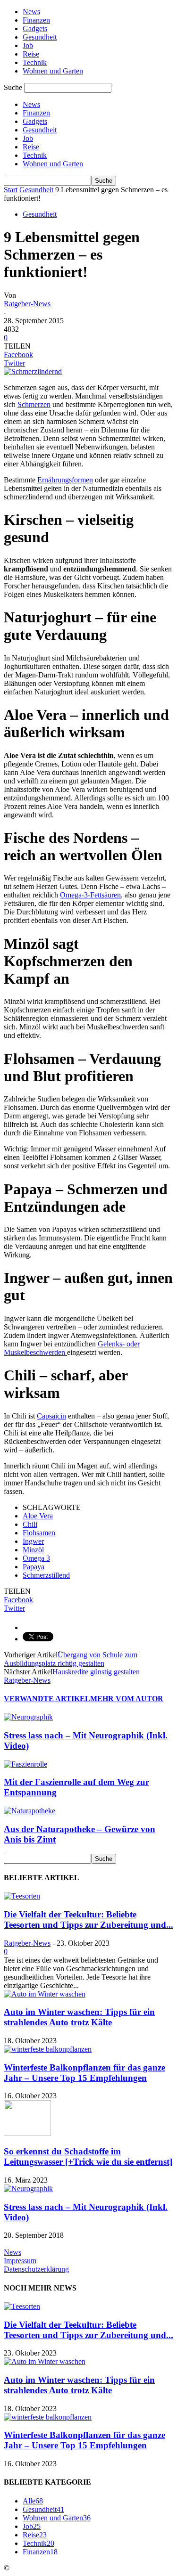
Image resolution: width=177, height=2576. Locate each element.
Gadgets (35, 29)
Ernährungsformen (65, 480)
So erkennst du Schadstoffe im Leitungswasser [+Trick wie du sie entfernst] (88, 2156)
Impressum (20, 2261)
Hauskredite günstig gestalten (96, 1672)
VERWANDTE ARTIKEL (47, 1699)
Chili (30, 1524)
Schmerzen (34, 404)
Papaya (34, 1567)
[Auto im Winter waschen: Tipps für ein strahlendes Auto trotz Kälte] (45, 1994)
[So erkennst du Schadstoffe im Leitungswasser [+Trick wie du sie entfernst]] (27, 2133)
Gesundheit (40, 37)
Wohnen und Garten (53, 71)
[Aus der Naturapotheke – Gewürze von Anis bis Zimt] (29, 1811)
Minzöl (33, 1550)
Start (11, 190)
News (31, 12)
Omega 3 (36, 1558)
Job (28, 45)
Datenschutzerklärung (36, 2269)
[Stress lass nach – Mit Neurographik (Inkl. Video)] (28, 1717)
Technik (35, 62)
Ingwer (33, 1541)
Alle (33, 2501)
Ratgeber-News (27, 304)
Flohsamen (39, 1533)
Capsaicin (51, 1416)
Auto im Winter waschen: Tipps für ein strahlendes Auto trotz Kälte (79, 2017)
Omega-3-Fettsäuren (90, 895)
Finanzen (36, 20)
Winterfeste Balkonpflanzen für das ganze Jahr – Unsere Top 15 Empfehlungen (84, 2073)
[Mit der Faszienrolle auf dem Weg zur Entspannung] (25, 1764)
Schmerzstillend (46, 1575)
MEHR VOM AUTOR (127, 1699)
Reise (31, 54)
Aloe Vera (38, 1516)
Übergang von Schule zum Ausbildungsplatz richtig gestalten (71, 1659)
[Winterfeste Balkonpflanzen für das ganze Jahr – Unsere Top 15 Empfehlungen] (48, 2049)
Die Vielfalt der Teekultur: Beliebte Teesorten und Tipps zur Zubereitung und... (88, 1920)
